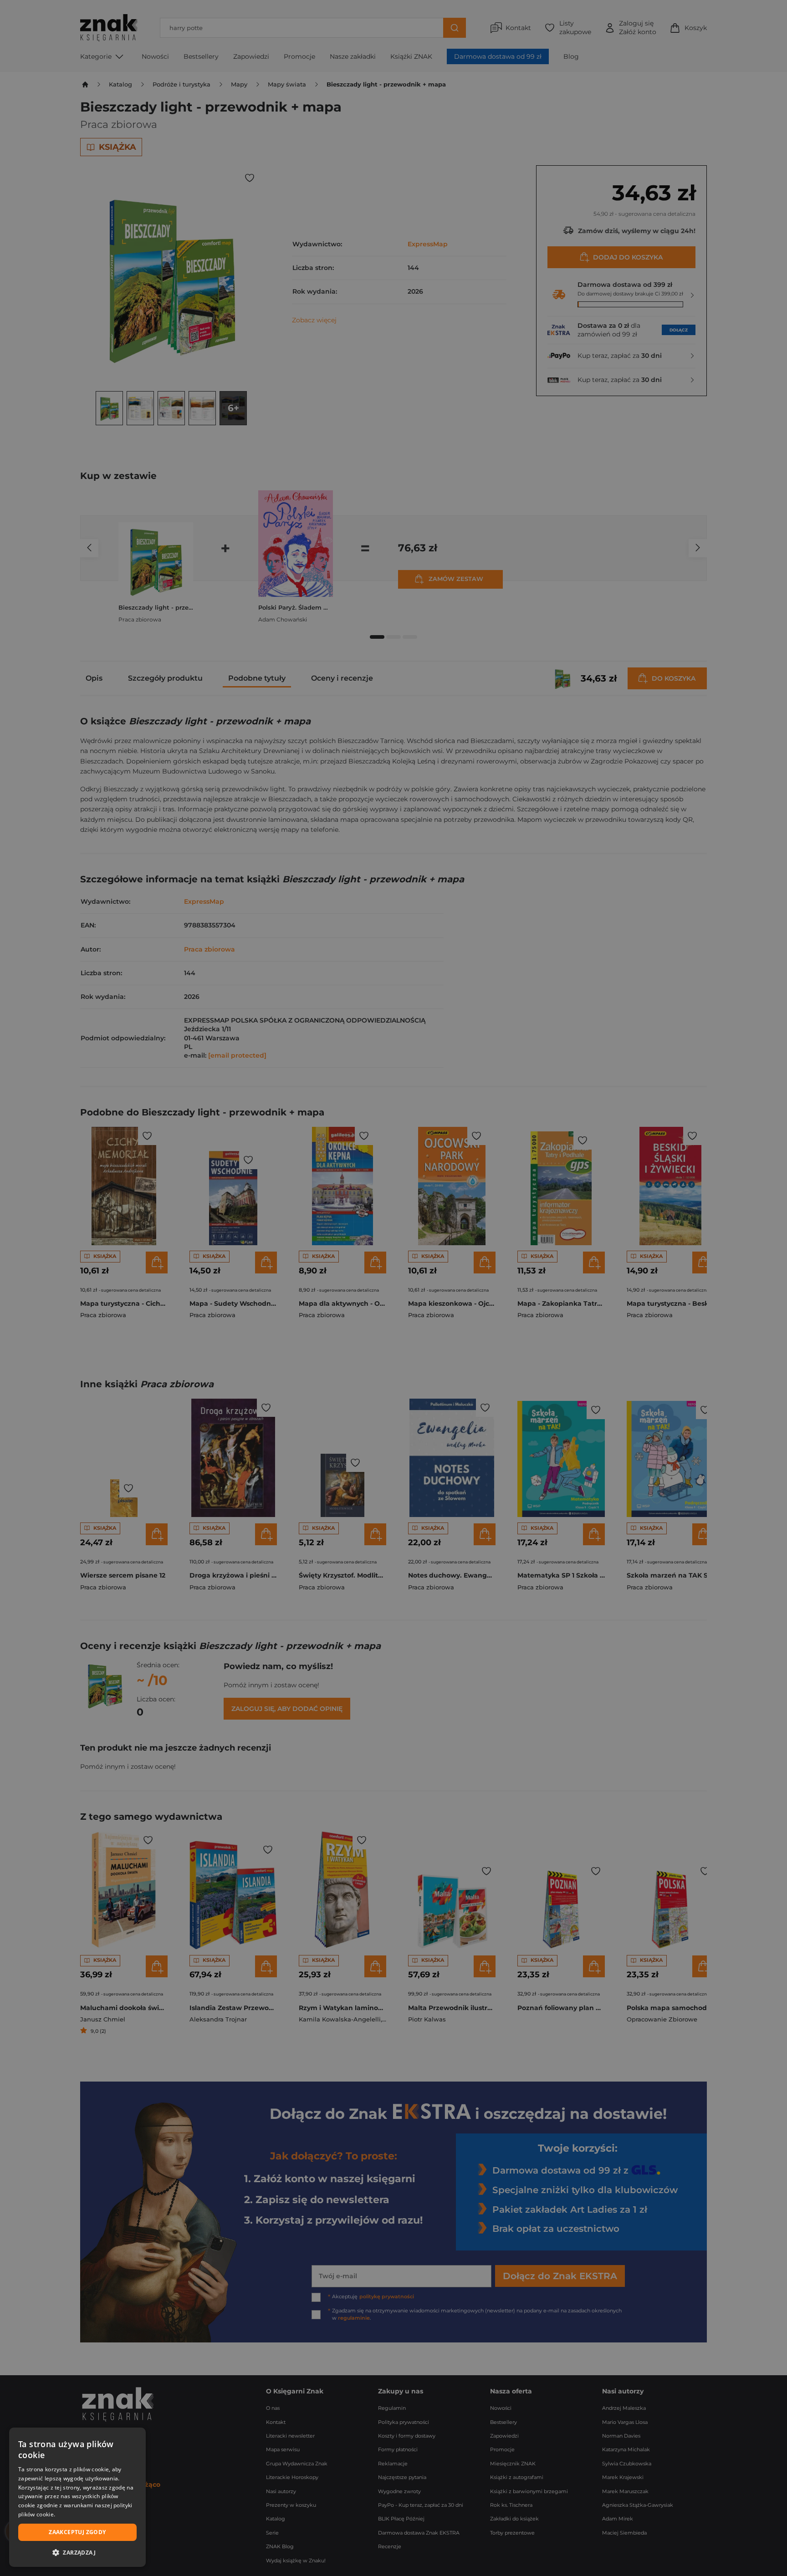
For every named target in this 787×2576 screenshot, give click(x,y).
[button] (77, 2552)
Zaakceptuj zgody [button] (77, 2532)
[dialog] (77, 2497)
